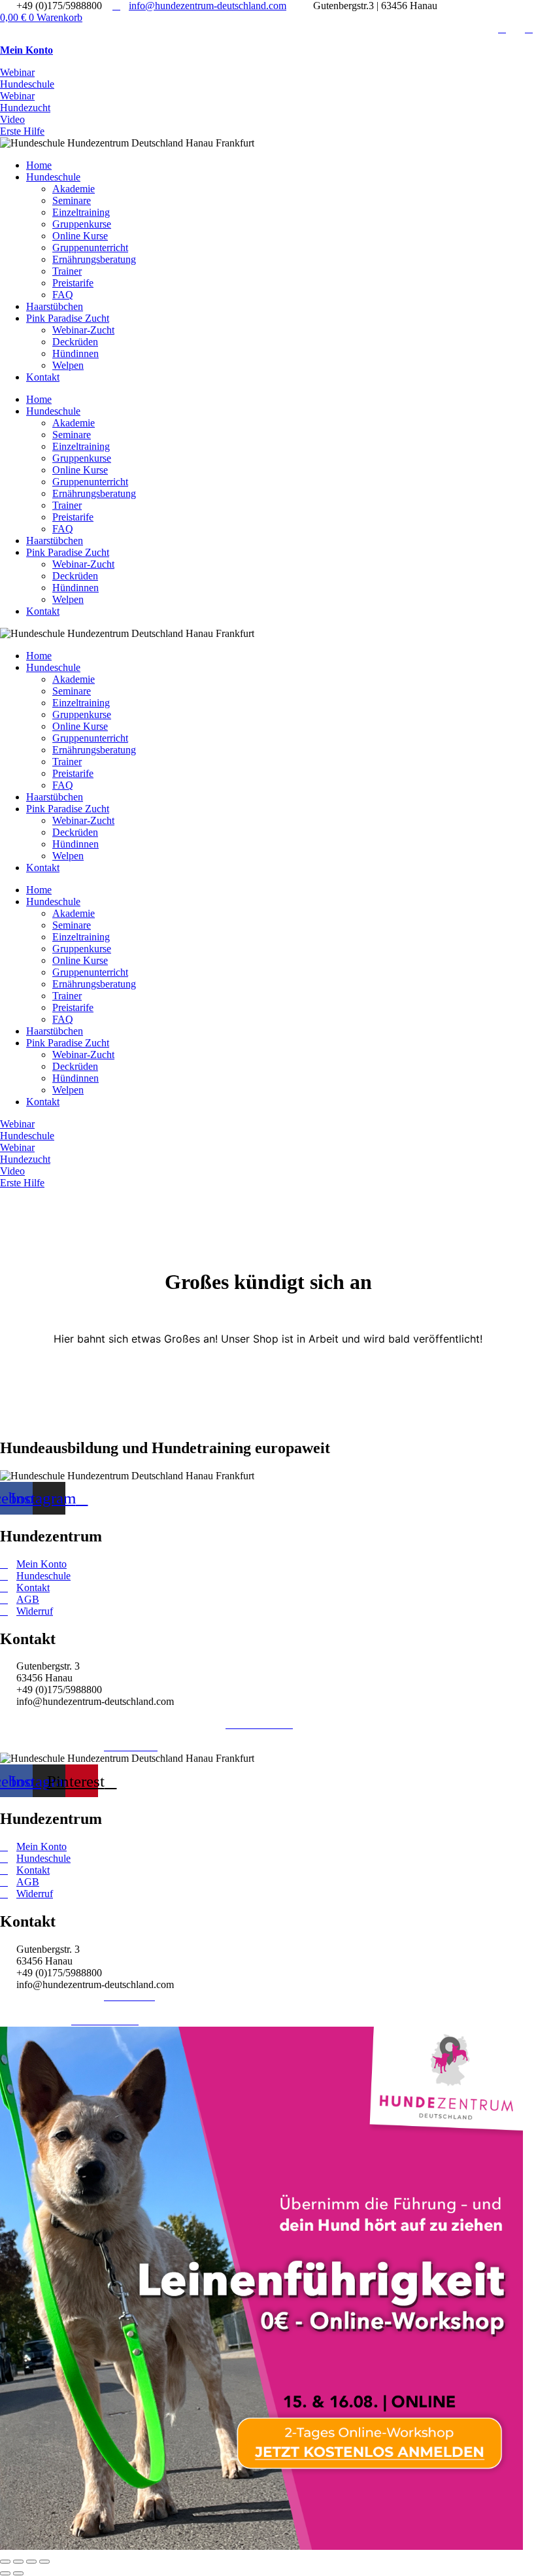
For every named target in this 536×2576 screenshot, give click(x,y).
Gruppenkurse (82, 224)
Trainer (67, 271)
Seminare (72, 200)
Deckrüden (75, 342)
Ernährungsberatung (94, 259)
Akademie (74, 189)
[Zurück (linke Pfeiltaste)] (5, 2573)
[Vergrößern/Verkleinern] (5, 2562)
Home (39, 165)
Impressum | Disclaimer (48, 1746)
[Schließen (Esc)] (44, 2562)
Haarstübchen (55, 306)
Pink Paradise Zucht (68, 318)
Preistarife (73, 283)
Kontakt (43, 377)
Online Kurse (80, 236)
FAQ (63, 295)
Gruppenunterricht (90, 248)
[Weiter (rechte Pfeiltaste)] (18, 2573)
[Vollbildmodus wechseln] (18, 2562)
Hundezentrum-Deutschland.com (79, 1724)
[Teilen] (31, 2562)
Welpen (68, 365)
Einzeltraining (81, 212)
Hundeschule (53, 177)
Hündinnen (75, 353)
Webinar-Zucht (83, 330)
